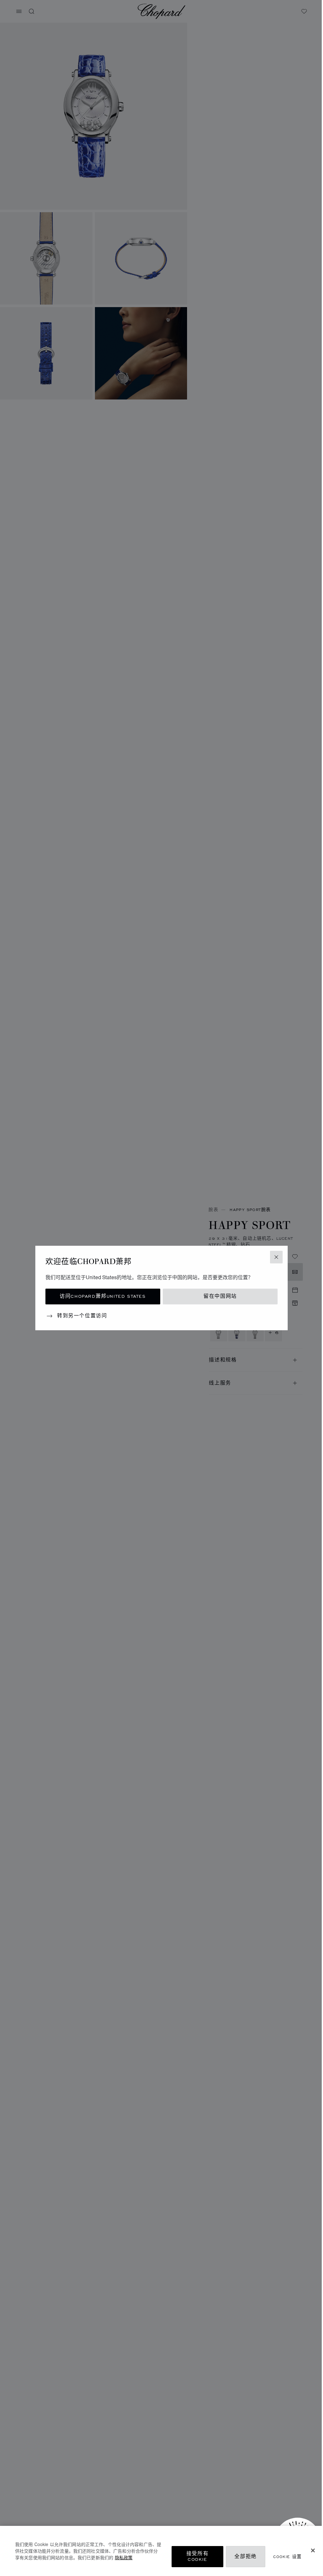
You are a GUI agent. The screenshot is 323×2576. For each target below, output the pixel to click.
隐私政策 (124, 2557)
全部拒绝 (245, 2557)
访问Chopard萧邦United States (103, 1296)
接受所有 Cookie (197, 2557)
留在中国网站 (220, 1296)
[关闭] (313, 2550)
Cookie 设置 (288, 2557)
